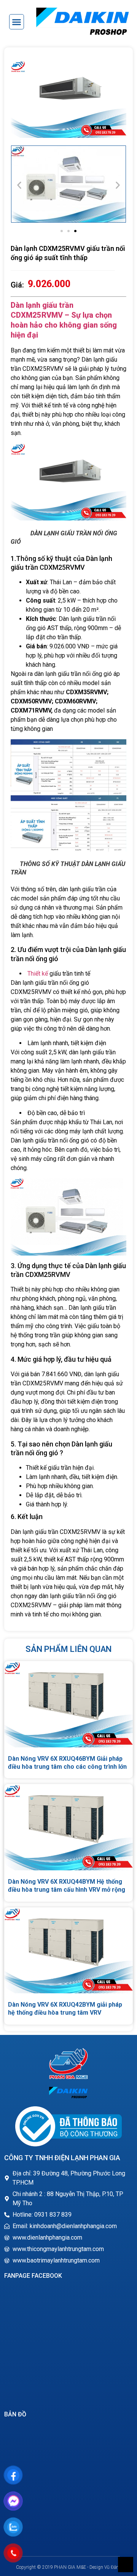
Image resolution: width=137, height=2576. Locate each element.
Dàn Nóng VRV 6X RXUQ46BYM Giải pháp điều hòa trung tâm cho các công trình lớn (67, 1763)
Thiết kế (37, 974)
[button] (17, 22)
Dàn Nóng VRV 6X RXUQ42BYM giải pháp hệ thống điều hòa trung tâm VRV (65, 2009)
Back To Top (126, 2565)
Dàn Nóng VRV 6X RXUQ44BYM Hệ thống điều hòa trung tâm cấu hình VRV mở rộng (67, 1886)
